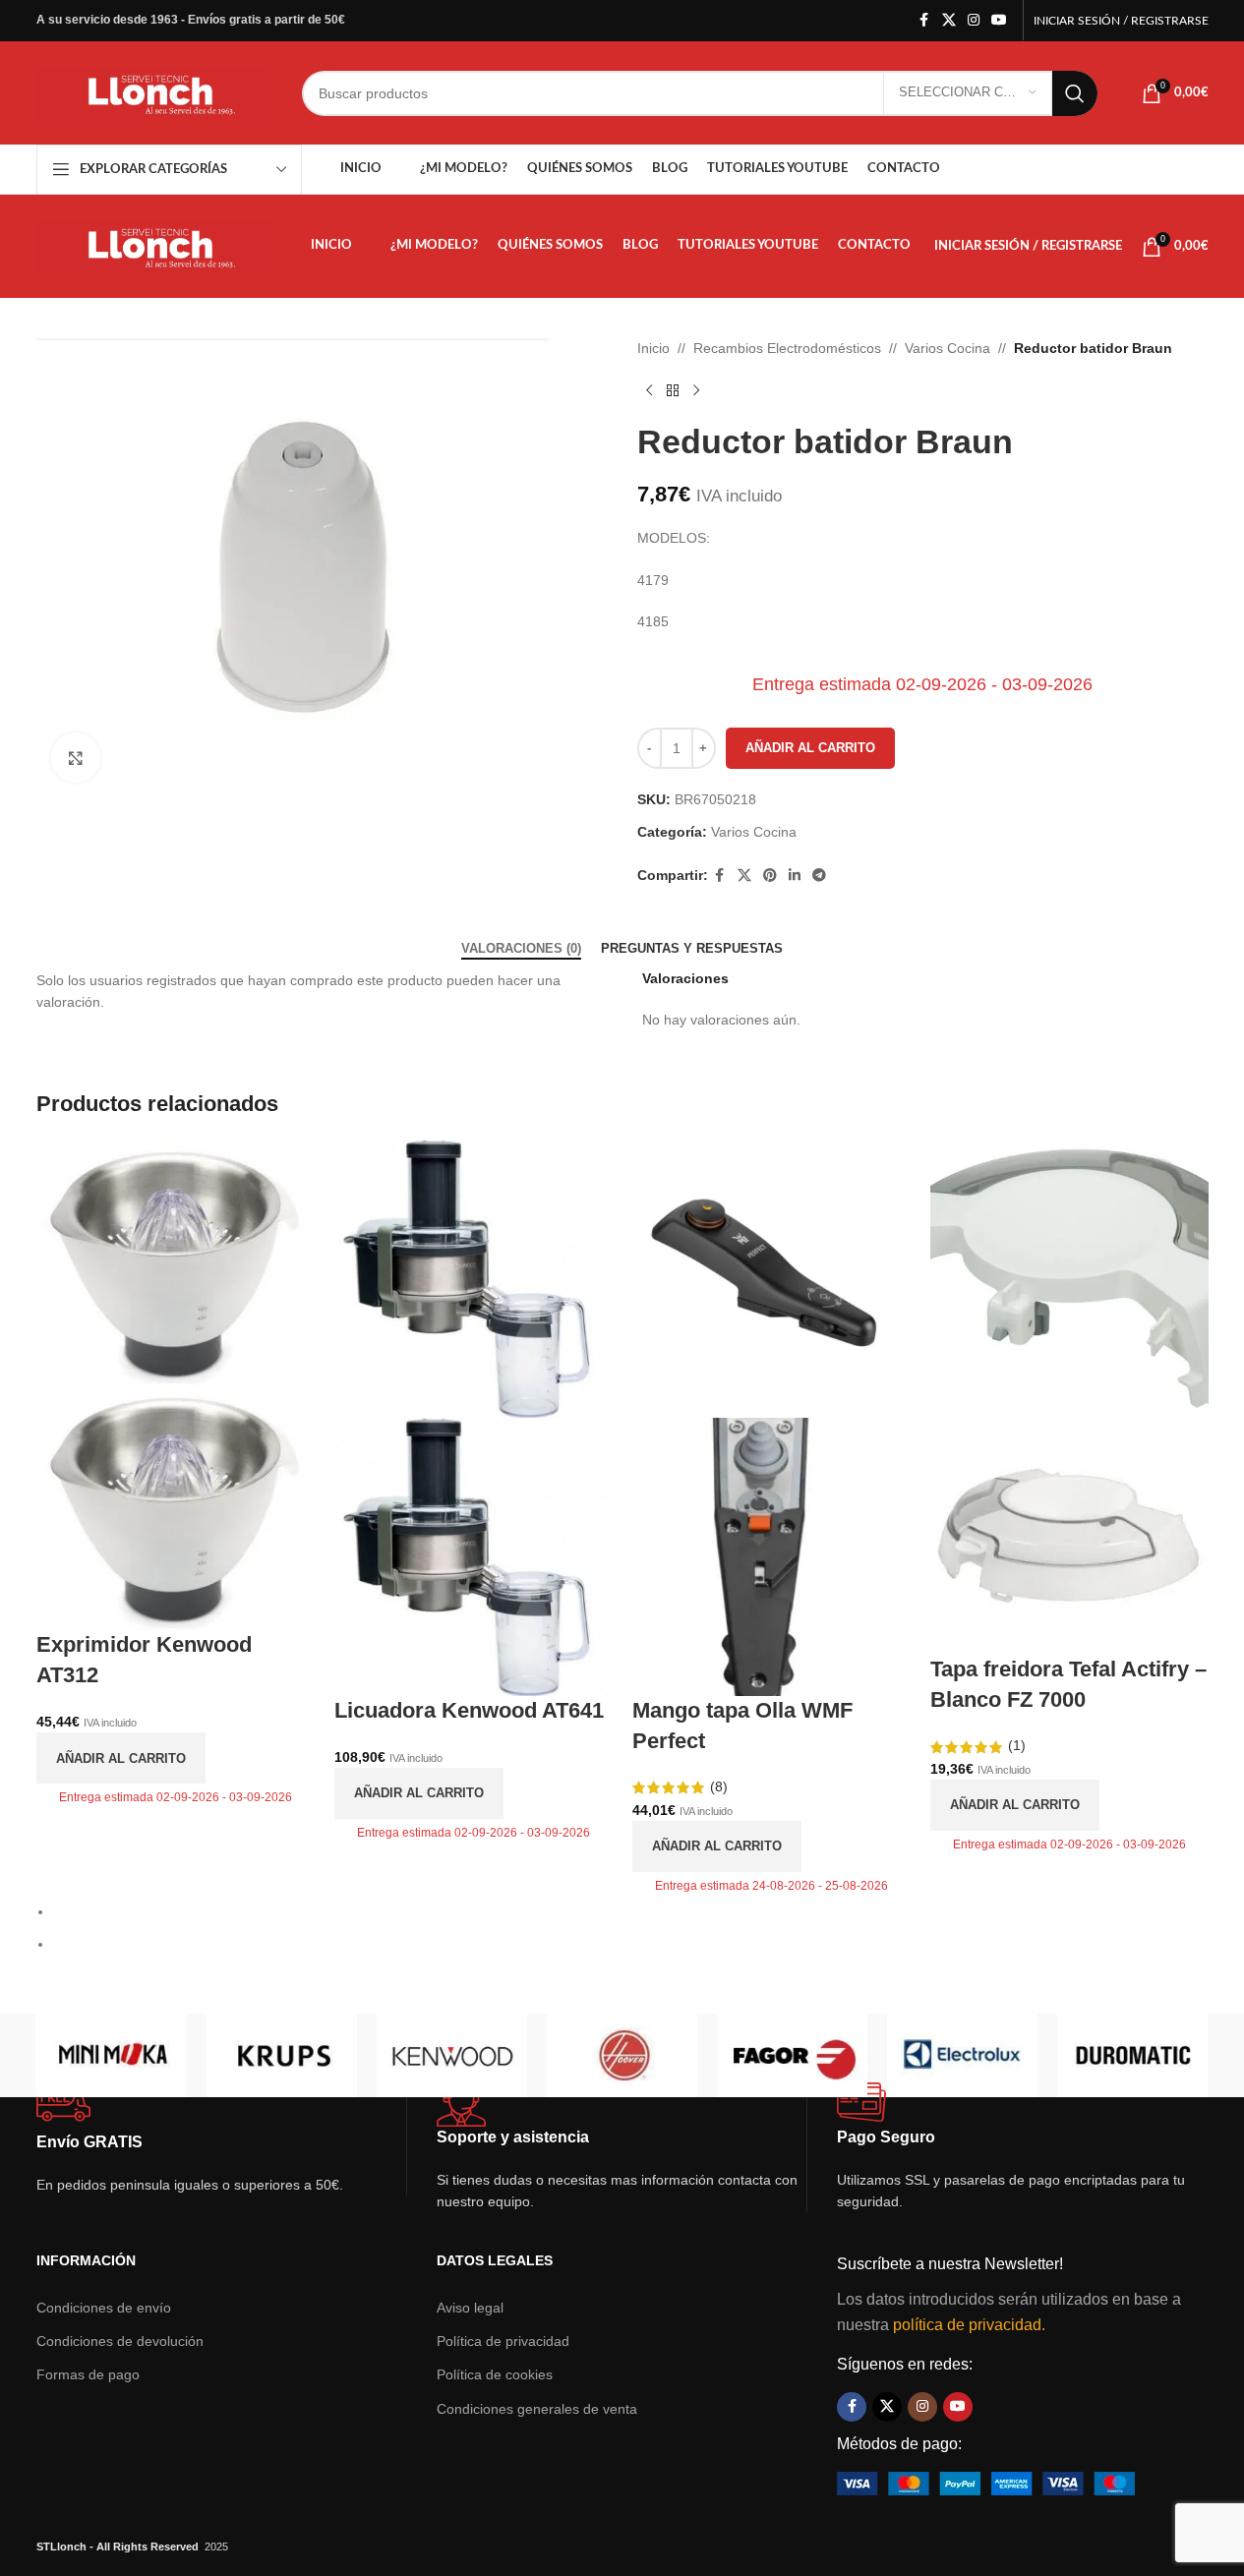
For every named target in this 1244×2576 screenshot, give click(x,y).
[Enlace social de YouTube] (999, 20)
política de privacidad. (969, 2325)
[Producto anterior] (649, 390)
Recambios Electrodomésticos (787, 348)
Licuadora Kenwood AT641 (469, 1710)
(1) (1015, 1745)
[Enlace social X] (949, 20)
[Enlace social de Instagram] (974, 20)
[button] (31, 567)
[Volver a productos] (673, 390)
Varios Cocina (948, 348)
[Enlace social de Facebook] (924, 20)
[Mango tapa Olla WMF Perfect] (771, 1277)
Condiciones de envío (104, 2308)
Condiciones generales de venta (537, 2409)
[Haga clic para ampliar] (76, 757)
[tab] (521, 949)
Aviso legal (470, 2308)
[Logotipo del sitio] (154, 91)
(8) (717, 1786)
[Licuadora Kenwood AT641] (474, 1277)
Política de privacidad (503, 2341)
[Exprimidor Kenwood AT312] (176, 1260)
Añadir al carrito (810, 748)
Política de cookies (495, 2374)
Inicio (653, 348)
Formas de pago (88, 2374)
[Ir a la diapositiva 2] (631, 1944)
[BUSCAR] (1075, 93)
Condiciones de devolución (120, 2341)
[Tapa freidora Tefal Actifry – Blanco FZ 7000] (1069, 1277)
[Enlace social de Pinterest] (770, 876)
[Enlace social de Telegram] (819, 876)
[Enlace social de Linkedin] (795, 876)
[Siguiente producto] (696, 390)
